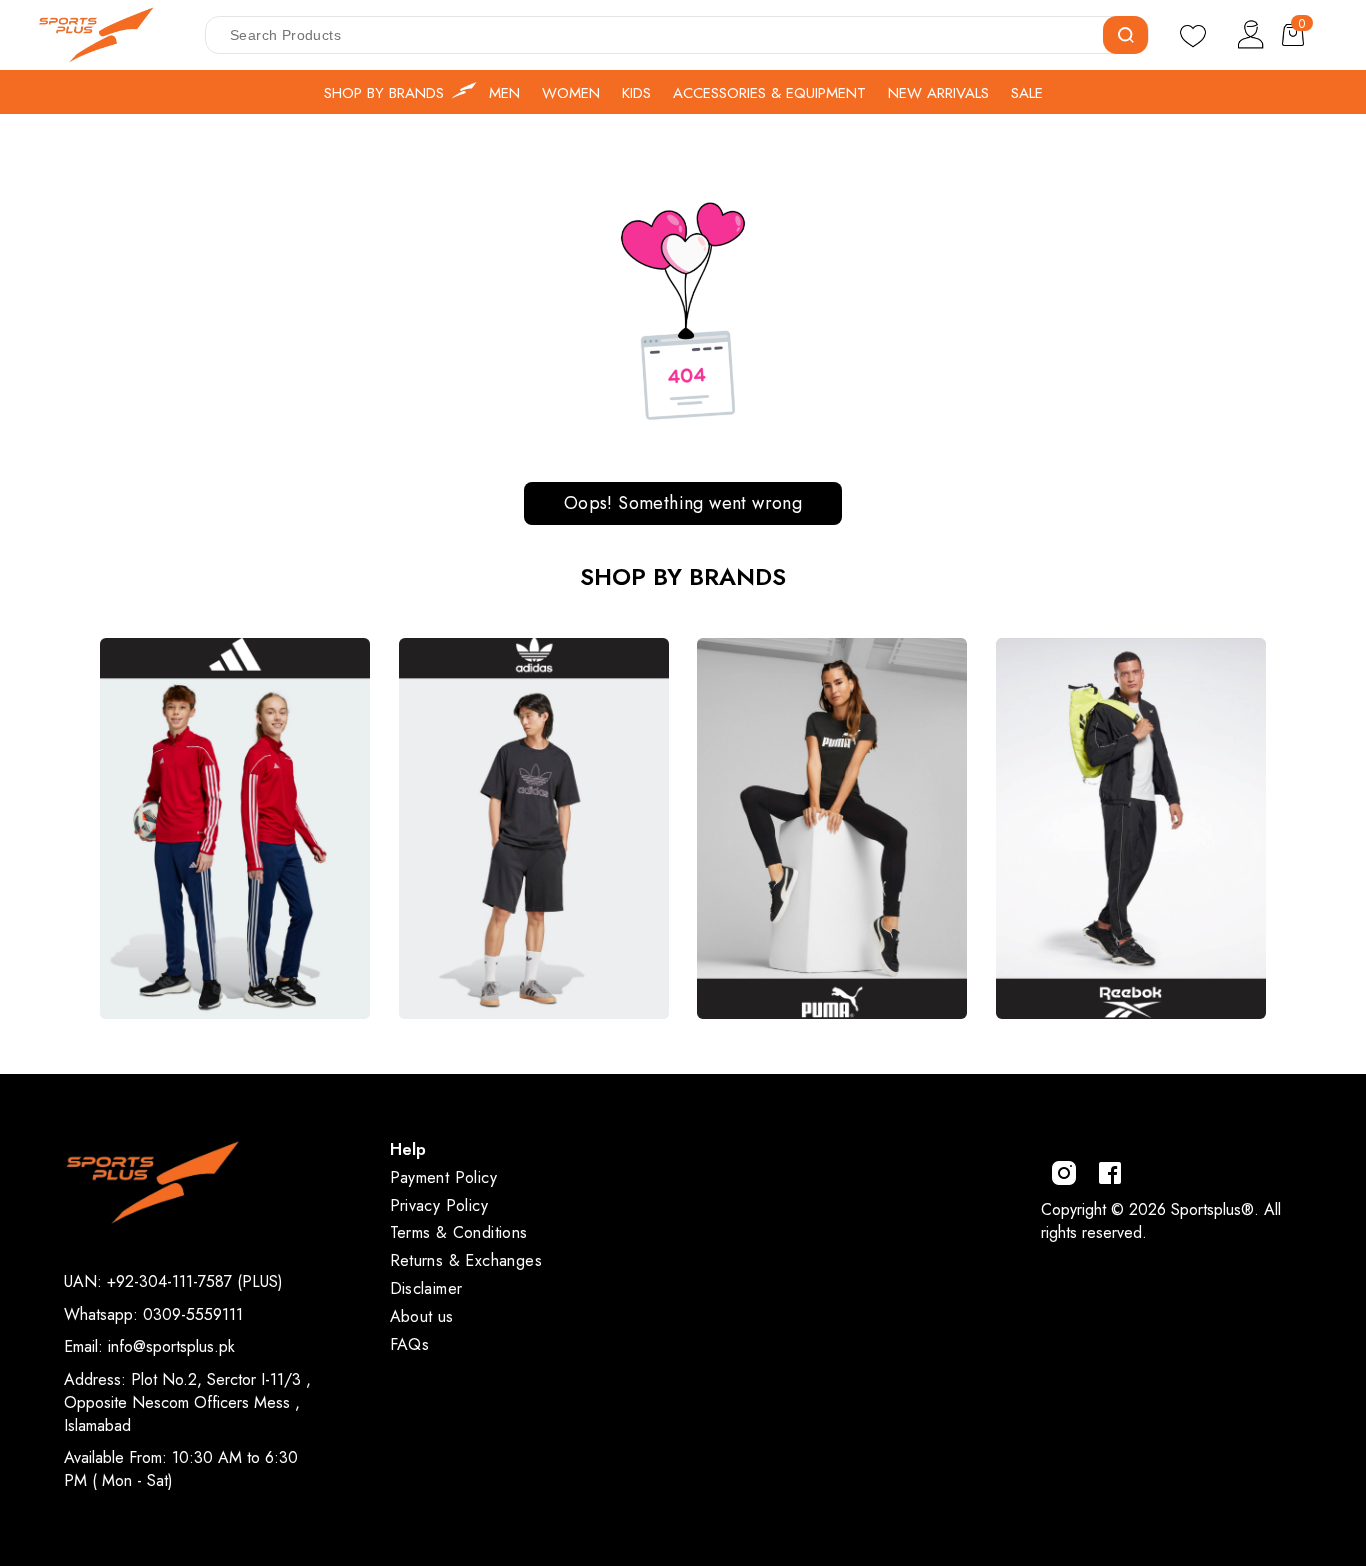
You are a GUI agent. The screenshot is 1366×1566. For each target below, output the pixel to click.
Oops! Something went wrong (683, 503)
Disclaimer (426, 1288)
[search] (1125, 35)
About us (422, 1316)
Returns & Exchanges (466, 1260)
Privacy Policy (439, 1205)
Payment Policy (444, 1177)
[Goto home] (106, 35)
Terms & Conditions (459, 1232)
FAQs (410, 1344)
